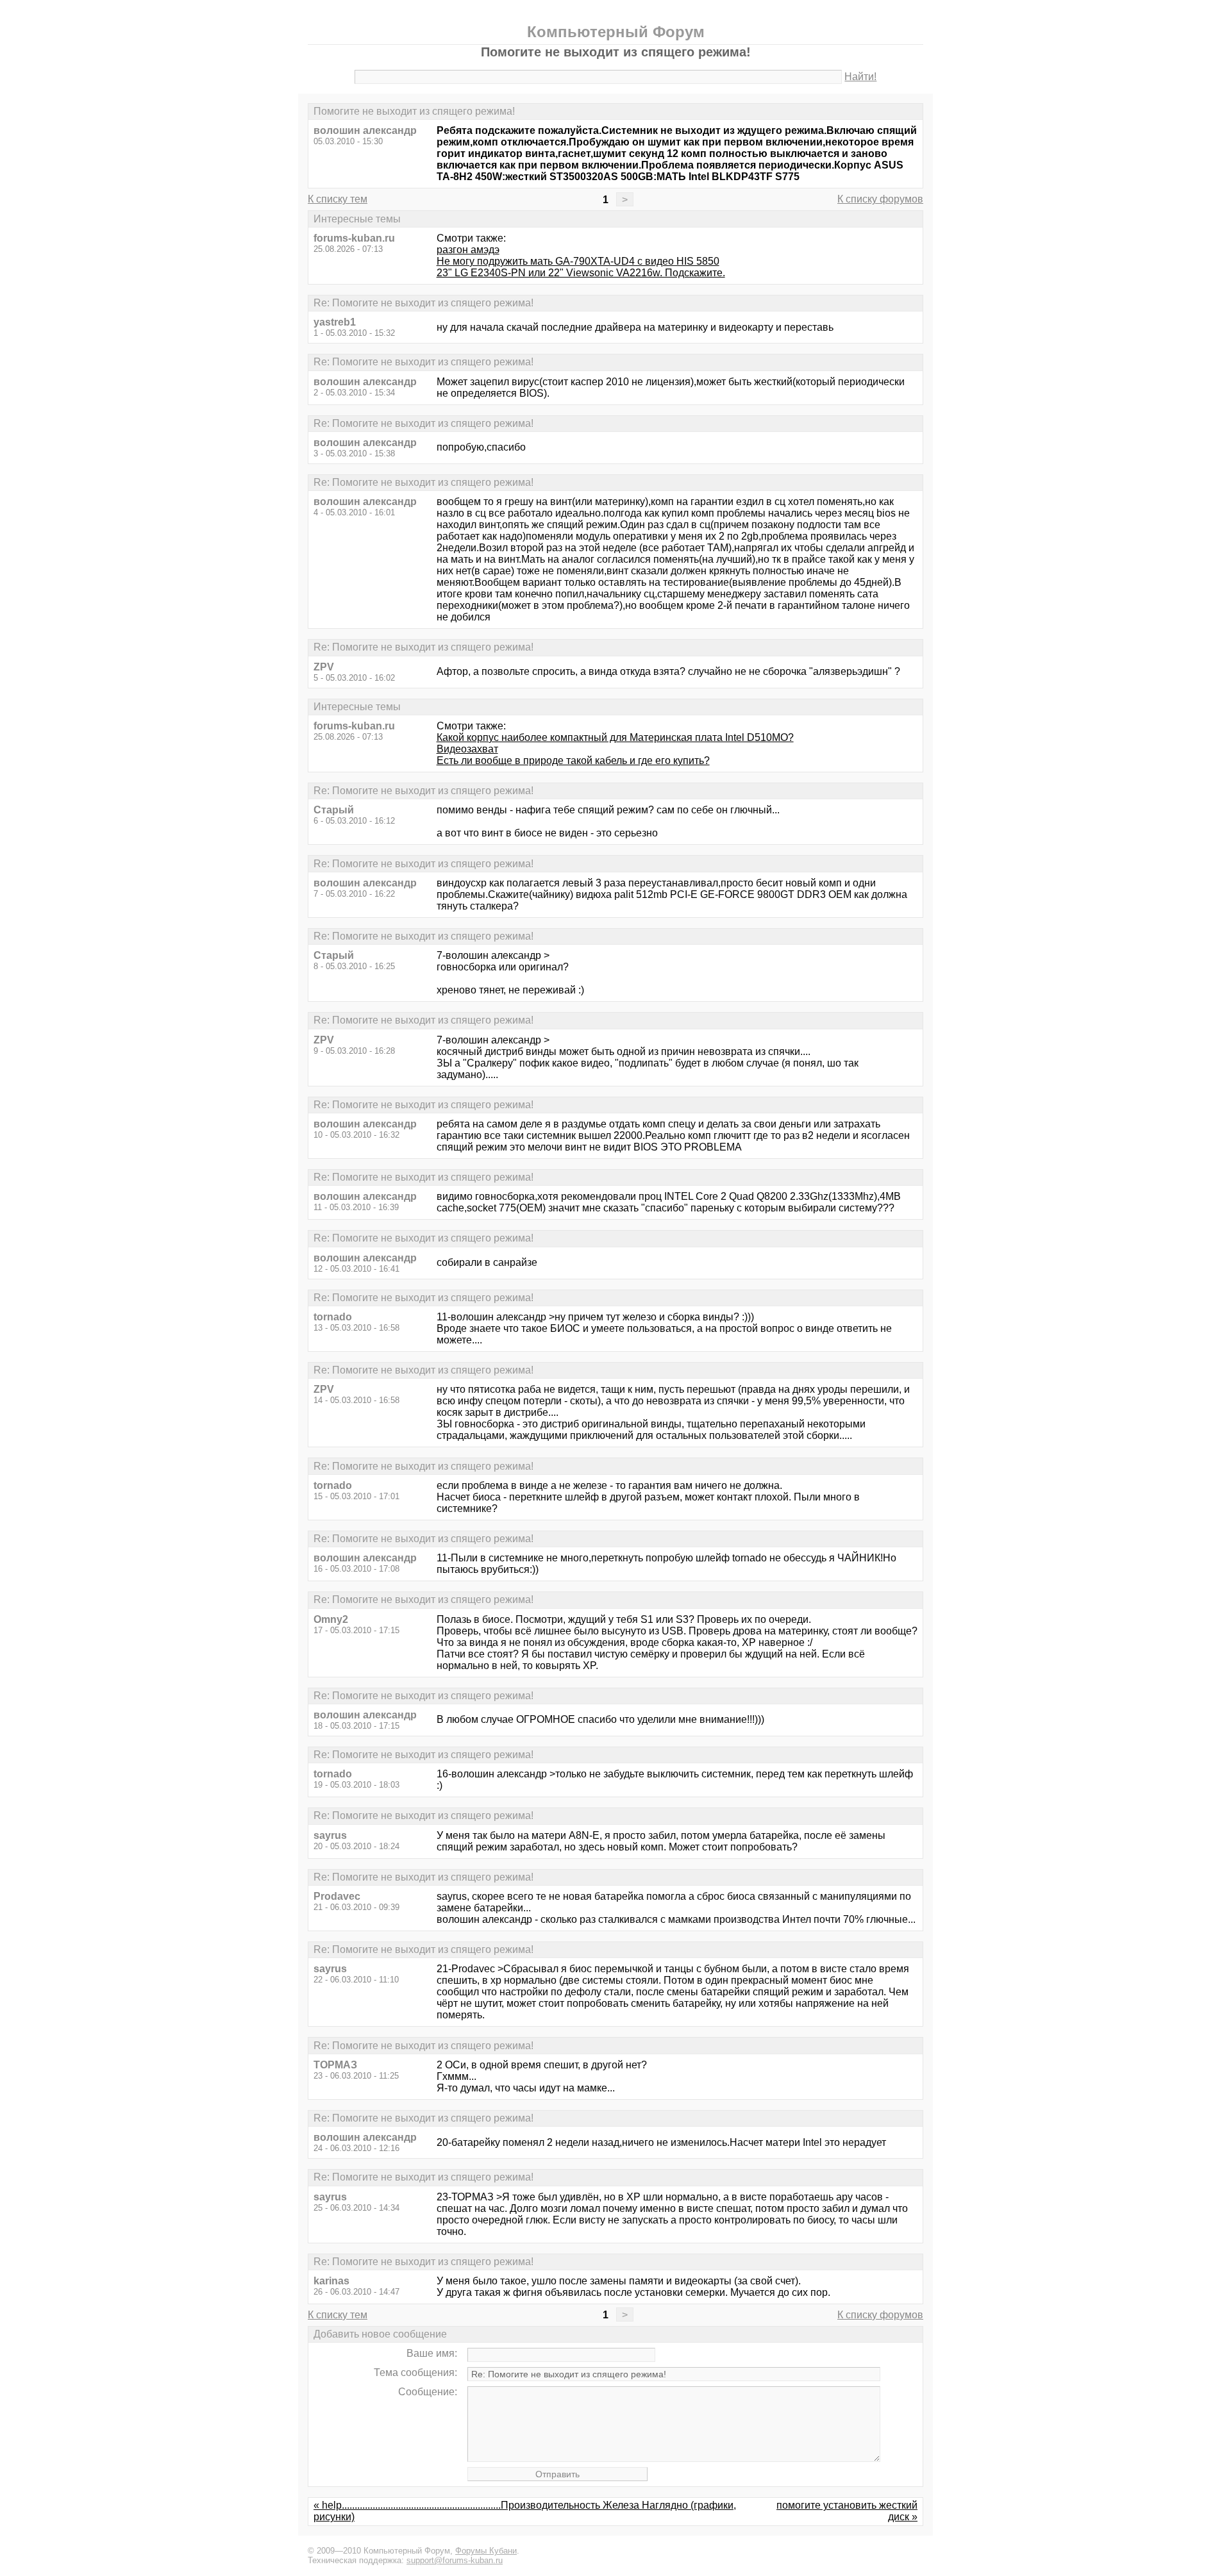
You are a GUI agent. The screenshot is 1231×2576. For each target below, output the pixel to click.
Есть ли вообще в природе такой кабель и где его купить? (573, 760)
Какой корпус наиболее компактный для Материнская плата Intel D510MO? (615, 737)
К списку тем (338, 199)
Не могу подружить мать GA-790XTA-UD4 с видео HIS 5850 (578, 261)
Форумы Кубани (486, 2551)
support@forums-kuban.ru (455, 2560)
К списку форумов (880, 199)
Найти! (860, 77)
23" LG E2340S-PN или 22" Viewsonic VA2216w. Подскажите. (581, 273)
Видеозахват (467, 749)
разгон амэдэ (468, 250)
